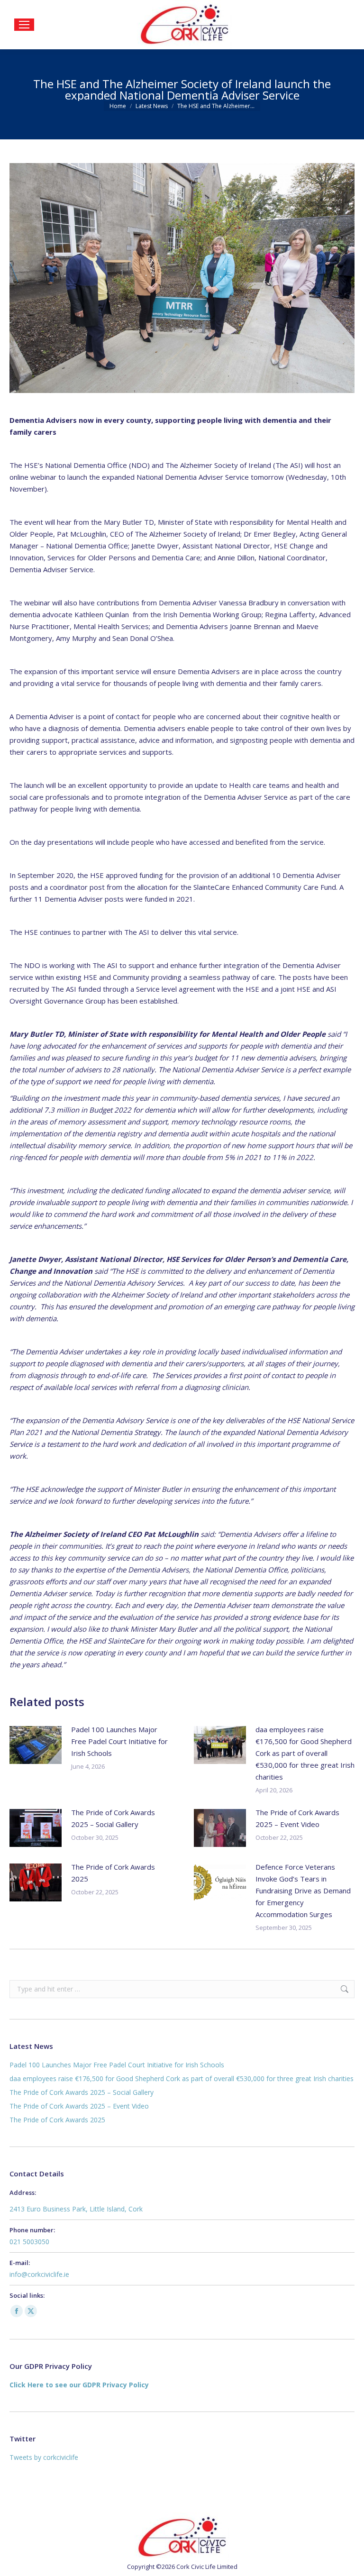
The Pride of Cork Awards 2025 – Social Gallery (113, 1818)
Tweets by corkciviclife (44, 2457)
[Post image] (36, 1745)
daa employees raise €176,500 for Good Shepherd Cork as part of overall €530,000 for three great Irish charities (305, 1753)
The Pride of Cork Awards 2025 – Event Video (297, 1818)
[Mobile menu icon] (24, 25)
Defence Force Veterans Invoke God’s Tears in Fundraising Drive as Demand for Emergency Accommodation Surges (303, 1891)
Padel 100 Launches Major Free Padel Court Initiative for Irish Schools (119, 1741)
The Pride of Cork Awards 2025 (113, 1873)
